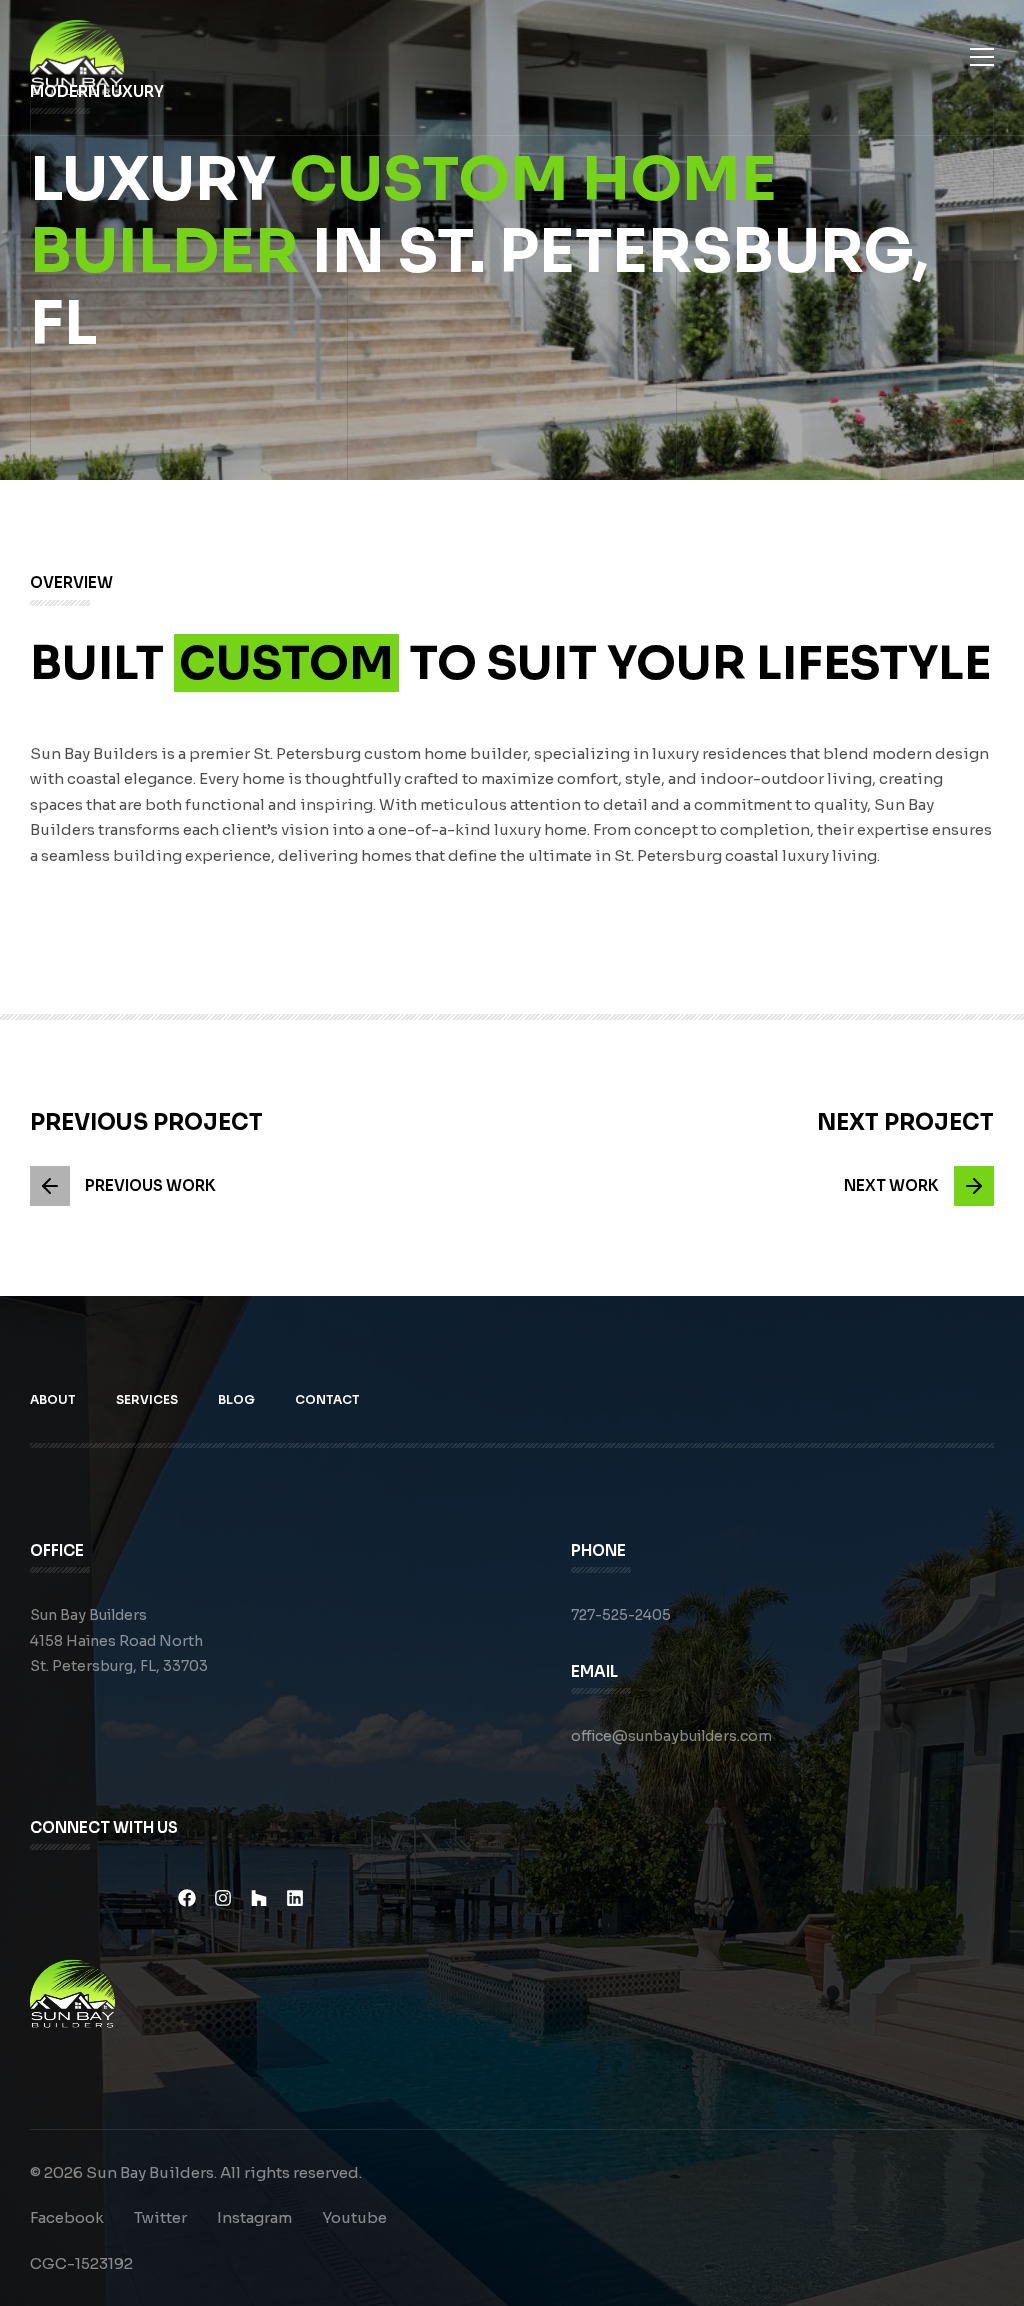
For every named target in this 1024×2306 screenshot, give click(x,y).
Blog (236, 1399)
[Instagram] (223, 1898)
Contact (327, 1399)
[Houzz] (259, 1898)
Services (147, 1399)
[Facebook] (187, 1898)
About (53, 1399)
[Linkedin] (295, 1898)
